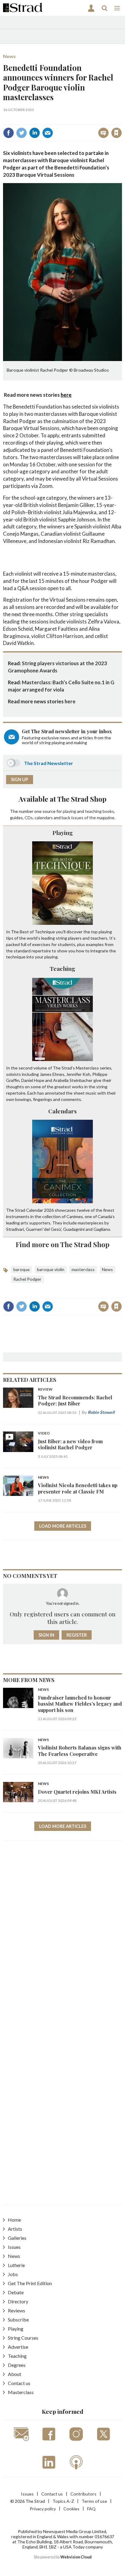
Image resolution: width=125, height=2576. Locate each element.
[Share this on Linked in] (35, 133)
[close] (121, 120)
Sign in (41, 120)
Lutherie (16, 2265)
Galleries (17, 2238)
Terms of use (94, 2501)
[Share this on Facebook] (8, 133)
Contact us (19, 2383)
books (108, 811)
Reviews (17, 2310)
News (9, 56)
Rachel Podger (27, 1279)
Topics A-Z (63, 2501)
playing (69, 811)
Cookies (71, 2509)
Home (14, 2220)
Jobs (13, 2274)
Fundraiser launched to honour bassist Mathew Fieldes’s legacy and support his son (80, 1704)
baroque (22, 1269)
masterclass (83, 1269)
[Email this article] (48, 133)
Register (77, 1635)
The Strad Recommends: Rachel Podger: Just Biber (75, 1400)
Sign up (20, 779)
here (66, 395)
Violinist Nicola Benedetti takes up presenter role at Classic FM (78, 1488)
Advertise (18, 2347)
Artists (15, 2229)
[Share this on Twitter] (22, 133)
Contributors (83, 2494)
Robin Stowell (101, 1412)
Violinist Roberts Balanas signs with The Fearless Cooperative (80, 1751)
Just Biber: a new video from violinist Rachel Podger (70, 1444)
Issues (14, 2247)
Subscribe (18, 2320)
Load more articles (63, 1526)
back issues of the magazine (88, 818)
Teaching (62, 968)
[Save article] (117, 133)
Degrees (17, 2365)
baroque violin (51, 1269)
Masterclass (21, 2392)
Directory (18, 2301)
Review (45, 1390)
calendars (44, 818)
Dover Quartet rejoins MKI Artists (77, 1792)
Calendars (62, 1111)
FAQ (91, 2509)
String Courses (23, 2338)
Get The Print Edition (30, 2283)
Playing (63, 833)
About (15, 2374)
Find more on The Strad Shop (63, 1244)
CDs (29, 818)
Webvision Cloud (76, 2557)
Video (44, 1433)
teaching (93, 811)
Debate (16, 2292)
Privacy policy (43, 2509)
